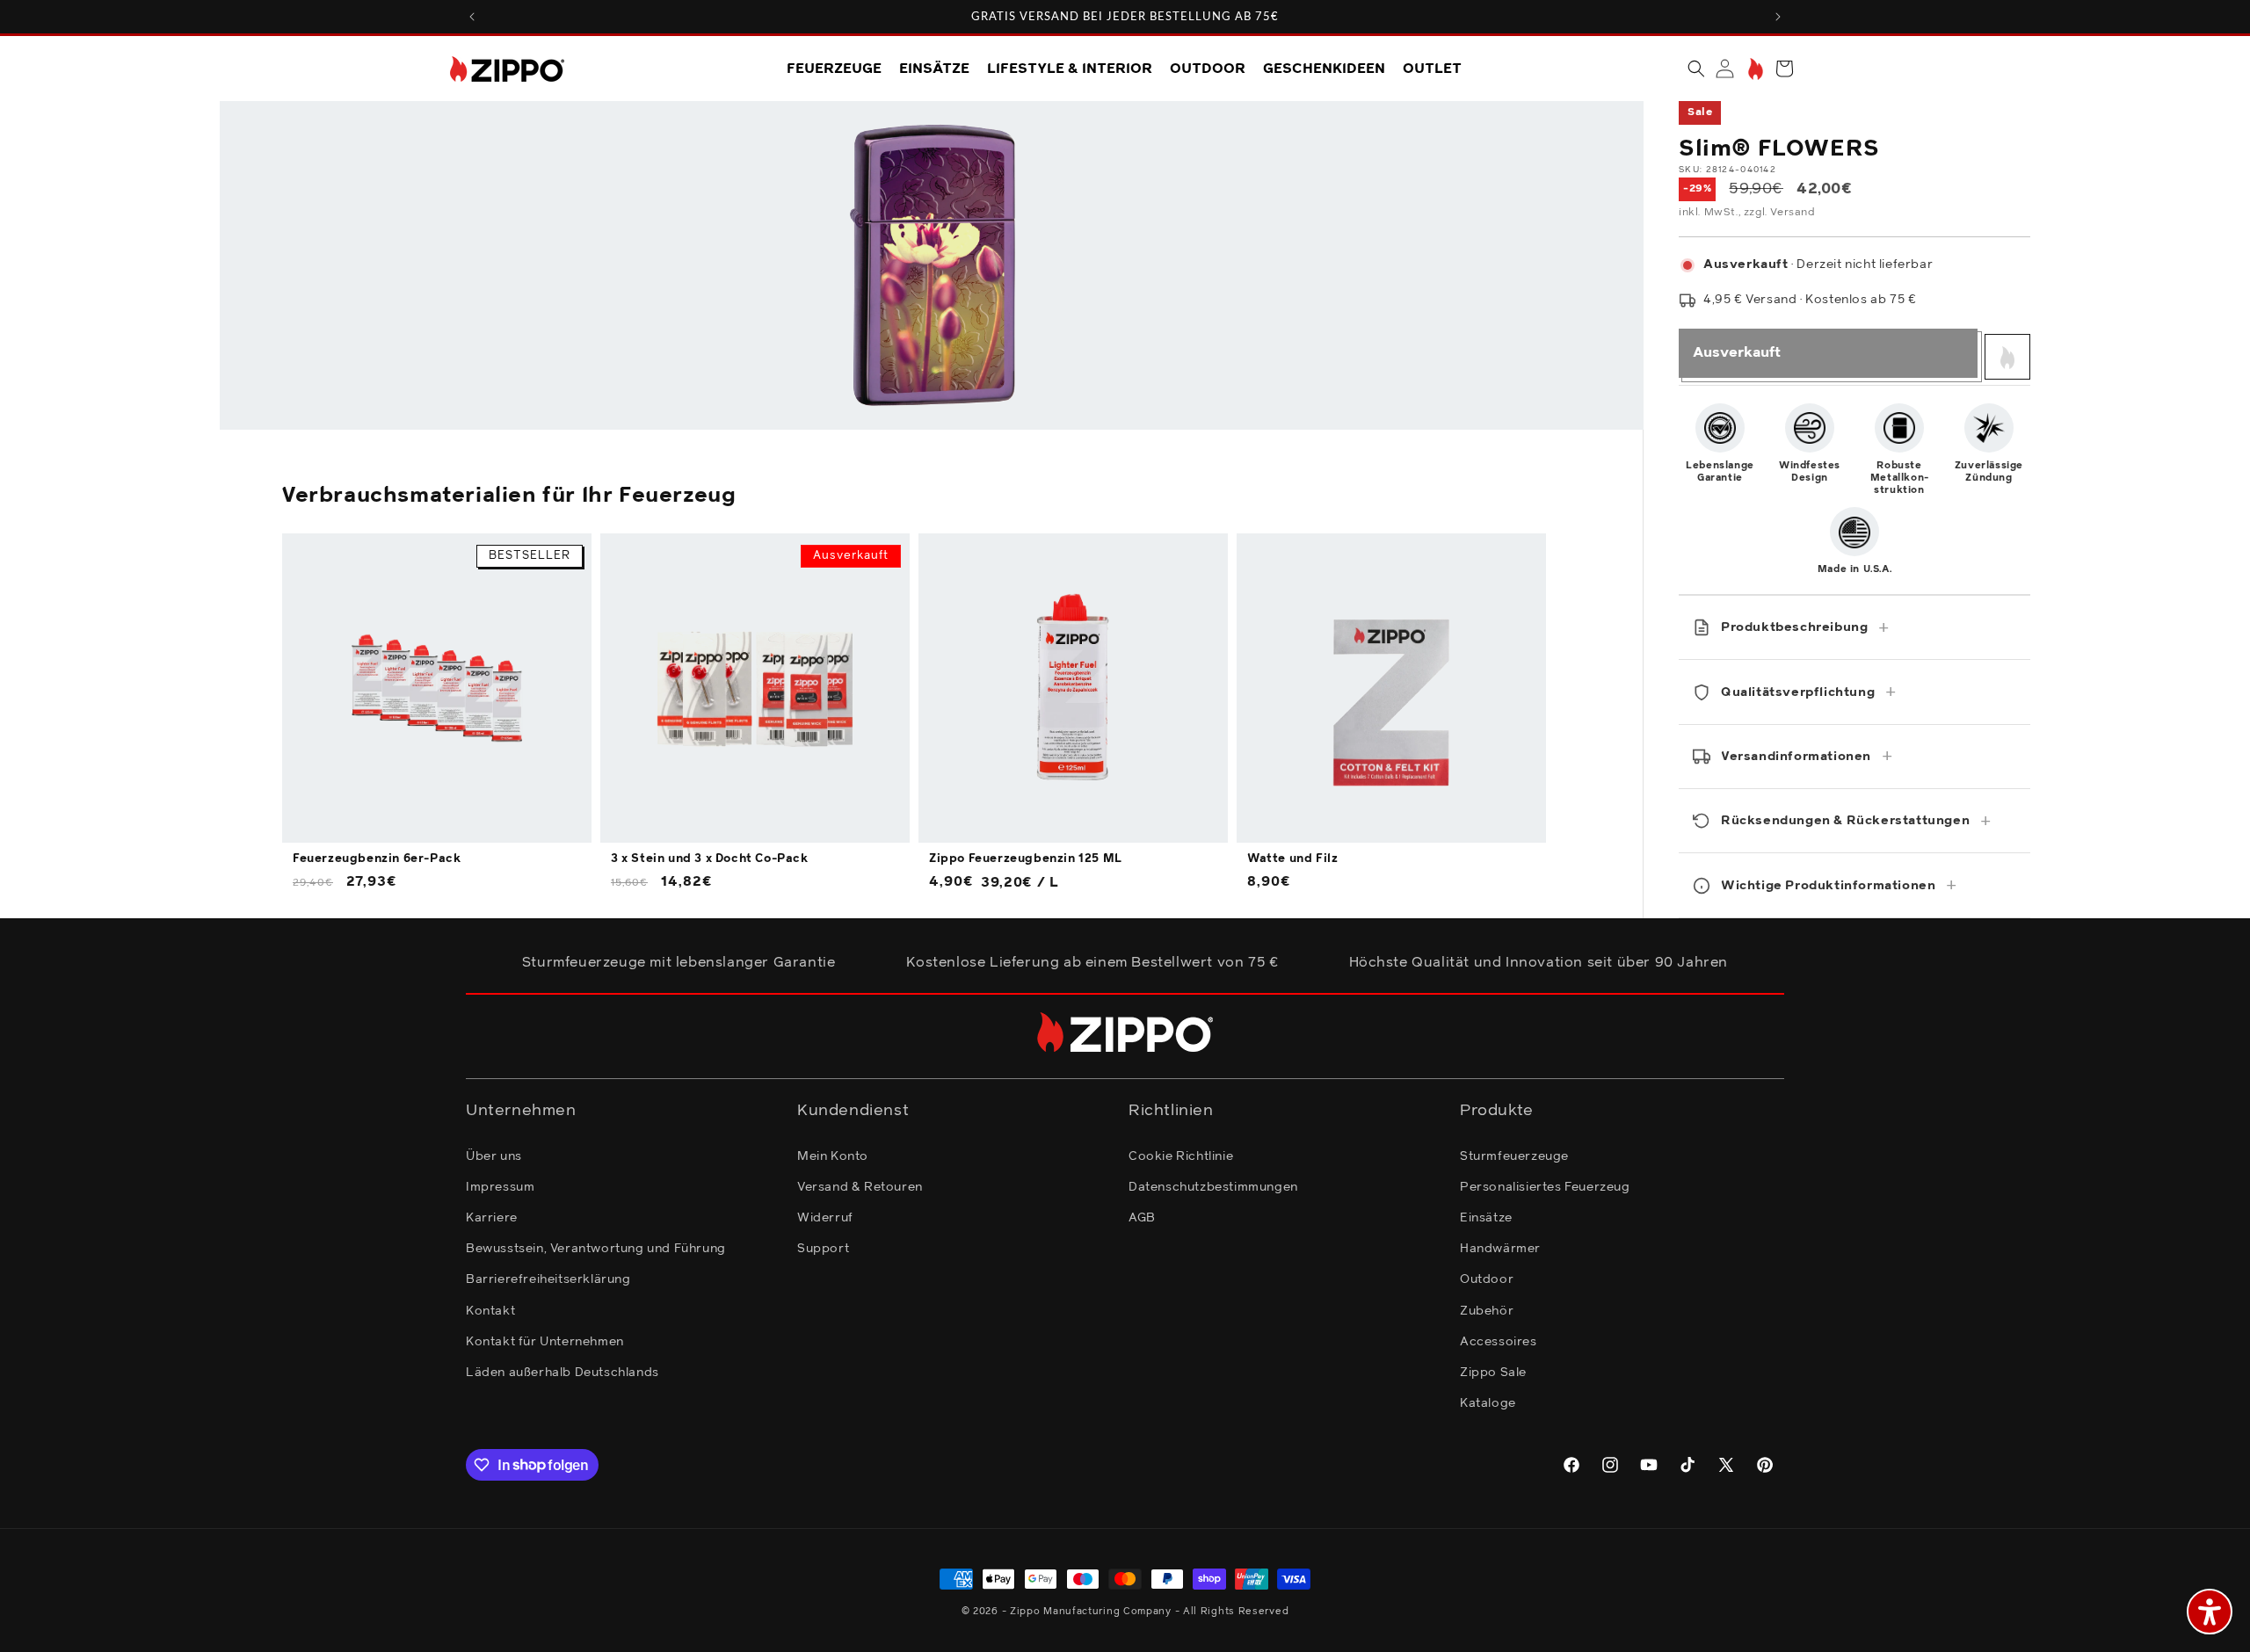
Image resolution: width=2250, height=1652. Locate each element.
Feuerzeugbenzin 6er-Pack (377, 859)
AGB (1142, 1217)
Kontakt (490, 1310)
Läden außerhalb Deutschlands (562, 1372)
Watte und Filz (1292, 859)
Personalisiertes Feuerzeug (1545, 1186)
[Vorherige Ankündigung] (472, 17)
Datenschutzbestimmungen (1213, 1186)
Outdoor (1487, 1279)
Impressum (500, 1186)
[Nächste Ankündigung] (1778, 17)
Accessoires (1499, 1341)
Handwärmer (1500, 1248)
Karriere (492, 1217)
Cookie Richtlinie (1181, 1156)
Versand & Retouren (860, 1186)
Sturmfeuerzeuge (1514, 1156)
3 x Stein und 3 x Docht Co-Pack (710, 859)
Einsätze (1486, 1217)
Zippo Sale (1493, 1372)
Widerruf (825, 1217)
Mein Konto (833, 1156)
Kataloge (1488, 1402)
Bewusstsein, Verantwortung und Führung (596, 1248)
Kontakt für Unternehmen (545, 1341)
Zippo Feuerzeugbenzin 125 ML (1026, 859)
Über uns (494, 1156)
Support (823, 1248)
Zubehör (1487, 1310)
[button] (1696, 69)
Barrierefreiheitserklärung (548, 1279)
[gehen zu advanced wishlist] (1754, 69)
